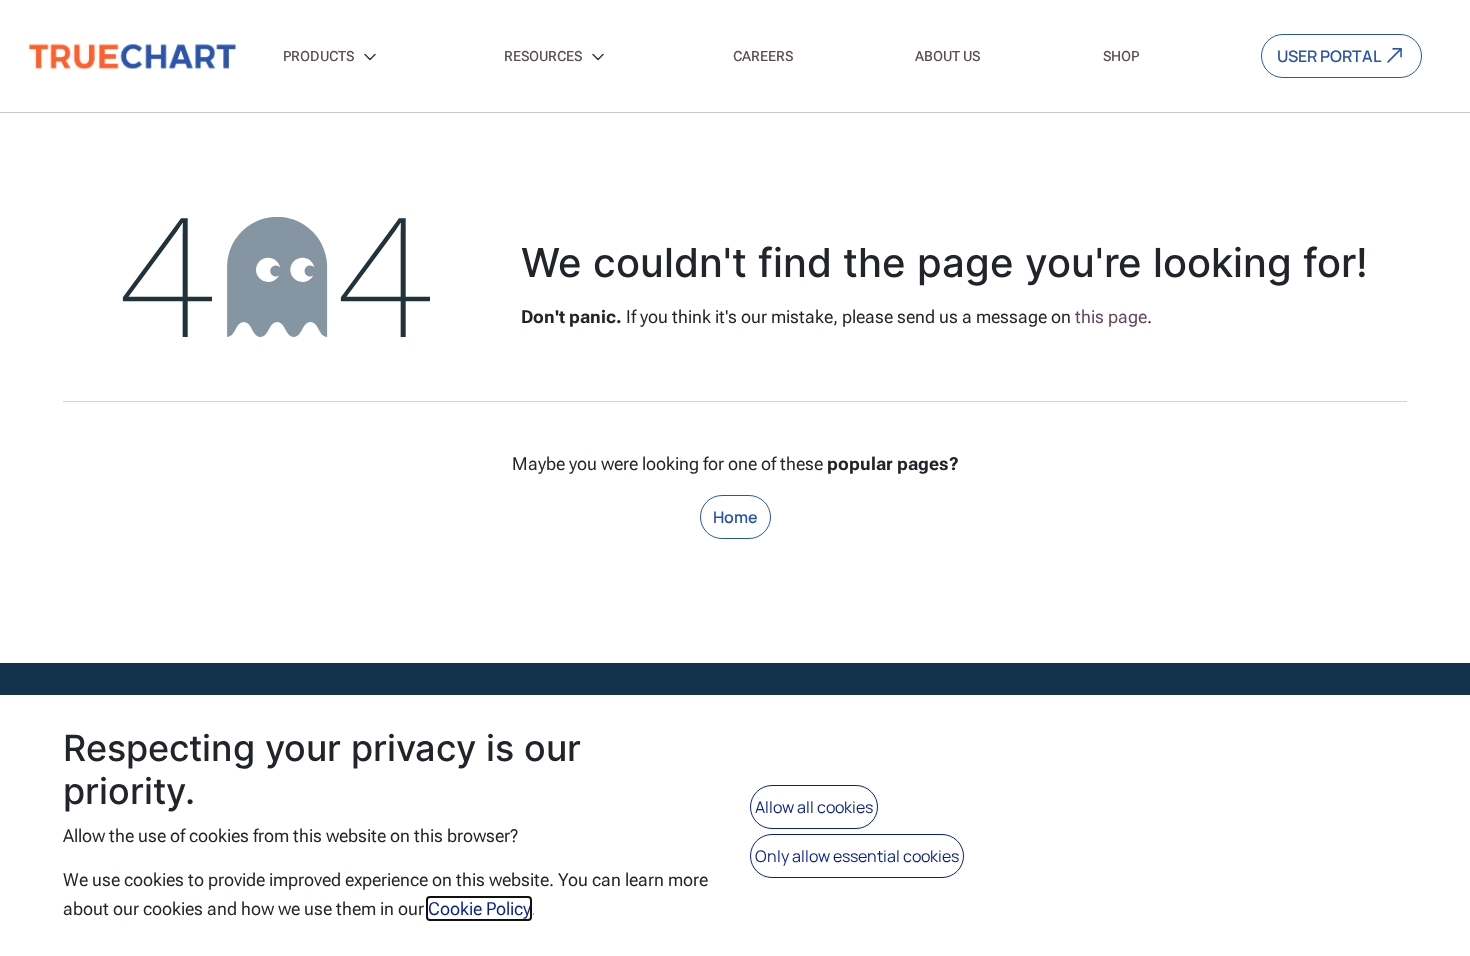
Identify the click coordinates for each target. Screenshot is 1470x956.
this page (1111, 316)
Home (735, 517)
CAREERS (763, 56)
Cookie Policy (479, 908)
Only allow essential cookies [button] (857, 856)
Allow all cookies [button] (814, 807)
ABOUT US (947, 56)
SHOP (1121, 56)
